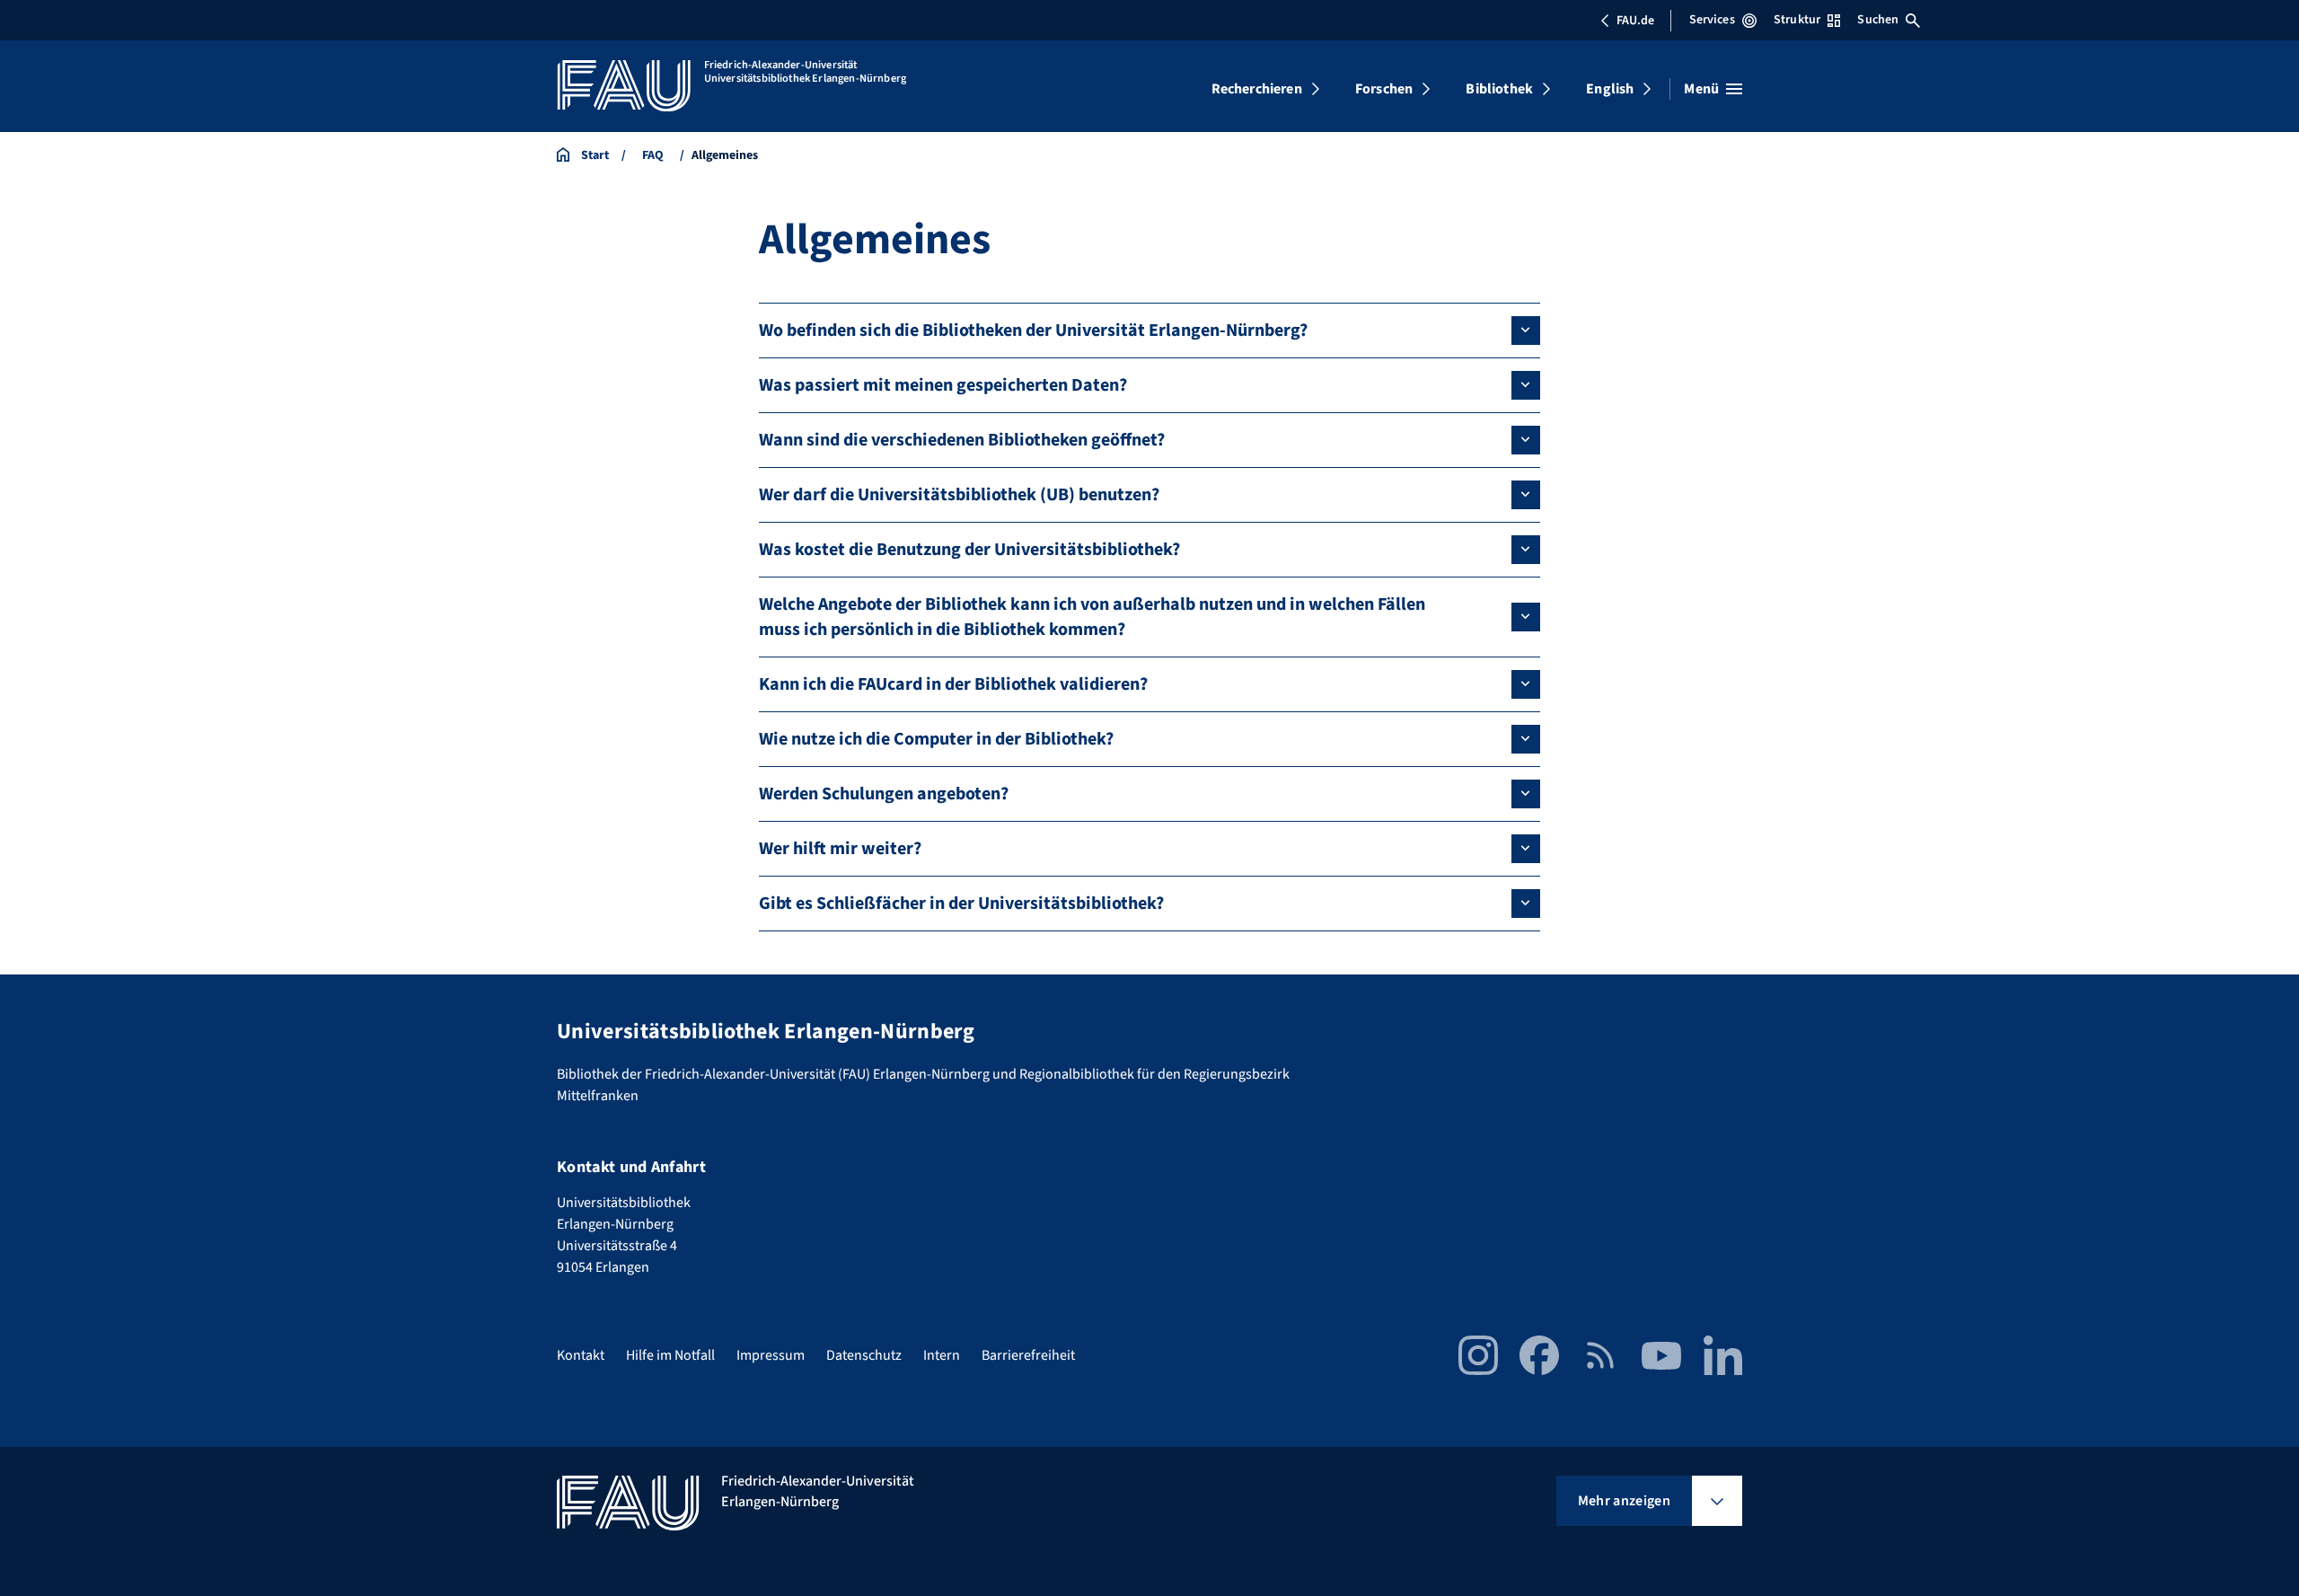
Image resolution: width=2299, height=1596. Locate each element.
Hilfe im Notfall (670, 1355)
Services (1712, 20)
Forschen (1384, 89)
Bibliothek (1499, 89)
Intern (942, 1355)
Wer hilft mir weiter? (840, 849)
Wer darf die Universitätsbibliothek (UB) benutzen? (959, 495)
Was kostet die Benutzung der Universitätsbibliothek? (969, 550)
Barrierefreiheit (1028, 1355)
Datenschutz (864, 1355)
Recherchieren (1257, 89)
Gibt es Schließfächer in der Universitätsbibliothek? (961, 904)
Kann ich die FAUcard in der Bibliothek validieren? (953, 684)
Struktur (1797, 20)
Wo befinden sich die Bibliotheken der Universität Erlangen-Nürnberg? (1033, 331)
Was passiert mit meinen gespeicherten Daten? (943, 385)
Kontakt (581, 1355)
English (1610, 89)
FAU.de (1635, 21)
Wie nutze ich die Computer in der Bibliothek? (936, 739)
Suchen (1878, 20)
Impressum (771, 1355)
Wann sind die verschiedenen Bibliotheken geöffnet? (962, 440)
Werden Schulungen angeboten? (884, 794)
